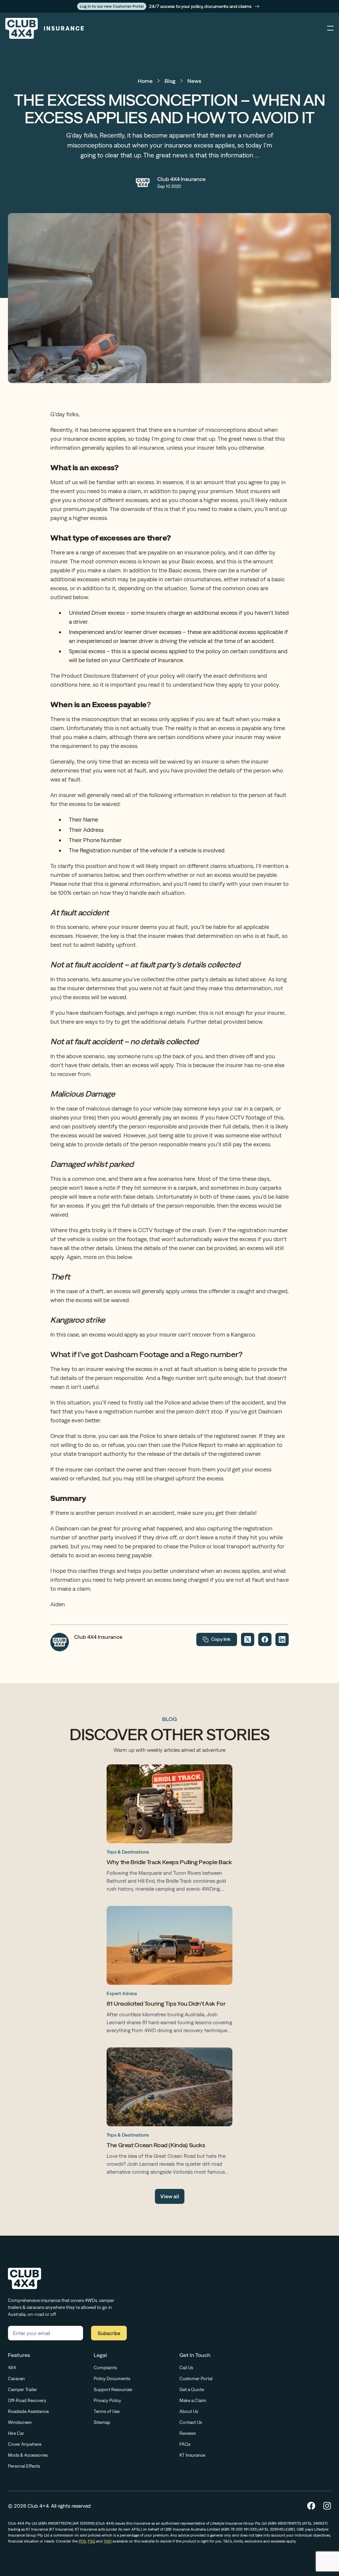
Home (145, 81)
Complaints (105, 2368)
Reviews (188, 2433)
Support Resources (113, 2389)
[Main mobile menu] (330, 29)
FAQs (185, 2444)
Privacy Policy (107, 2400)
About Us (189, 2411)
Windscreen (20, 2422)
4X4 (12, 2368)
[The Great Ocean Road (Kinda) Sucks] (169, 2113)
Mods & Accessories (28, 2455)
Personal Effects (24, 2466)
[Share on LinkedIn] (282, 1639)
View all (170, 2196)
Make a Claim (193, 2400)
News (194, 81)
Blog (170, 81)
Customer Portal (196, 2378)
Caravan (16, 2378)
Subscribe (109, 2333)
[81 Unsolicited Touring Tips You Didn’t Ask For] (169, 1971)
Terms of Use (107, 2411)
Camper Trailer (23, 2389)
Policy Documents (112, 2378)
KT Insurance (192, 2455)
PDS (82, 2541)
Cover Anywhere (25, 2444)
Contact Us (191, 2422)
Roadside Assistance (28, 2411)
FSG (91, 2541)
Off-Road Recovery (27, 2400)
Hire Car (16, 2433)
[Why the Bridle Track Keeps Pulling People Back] (169, 1830)
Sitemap (102, 2422)
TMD (108, 2541)
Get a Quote (192, 2389)
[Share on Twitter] (248, 1639)
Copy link (221, 1639)
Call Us (186, 2368)
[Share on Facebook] (265, 1639)
